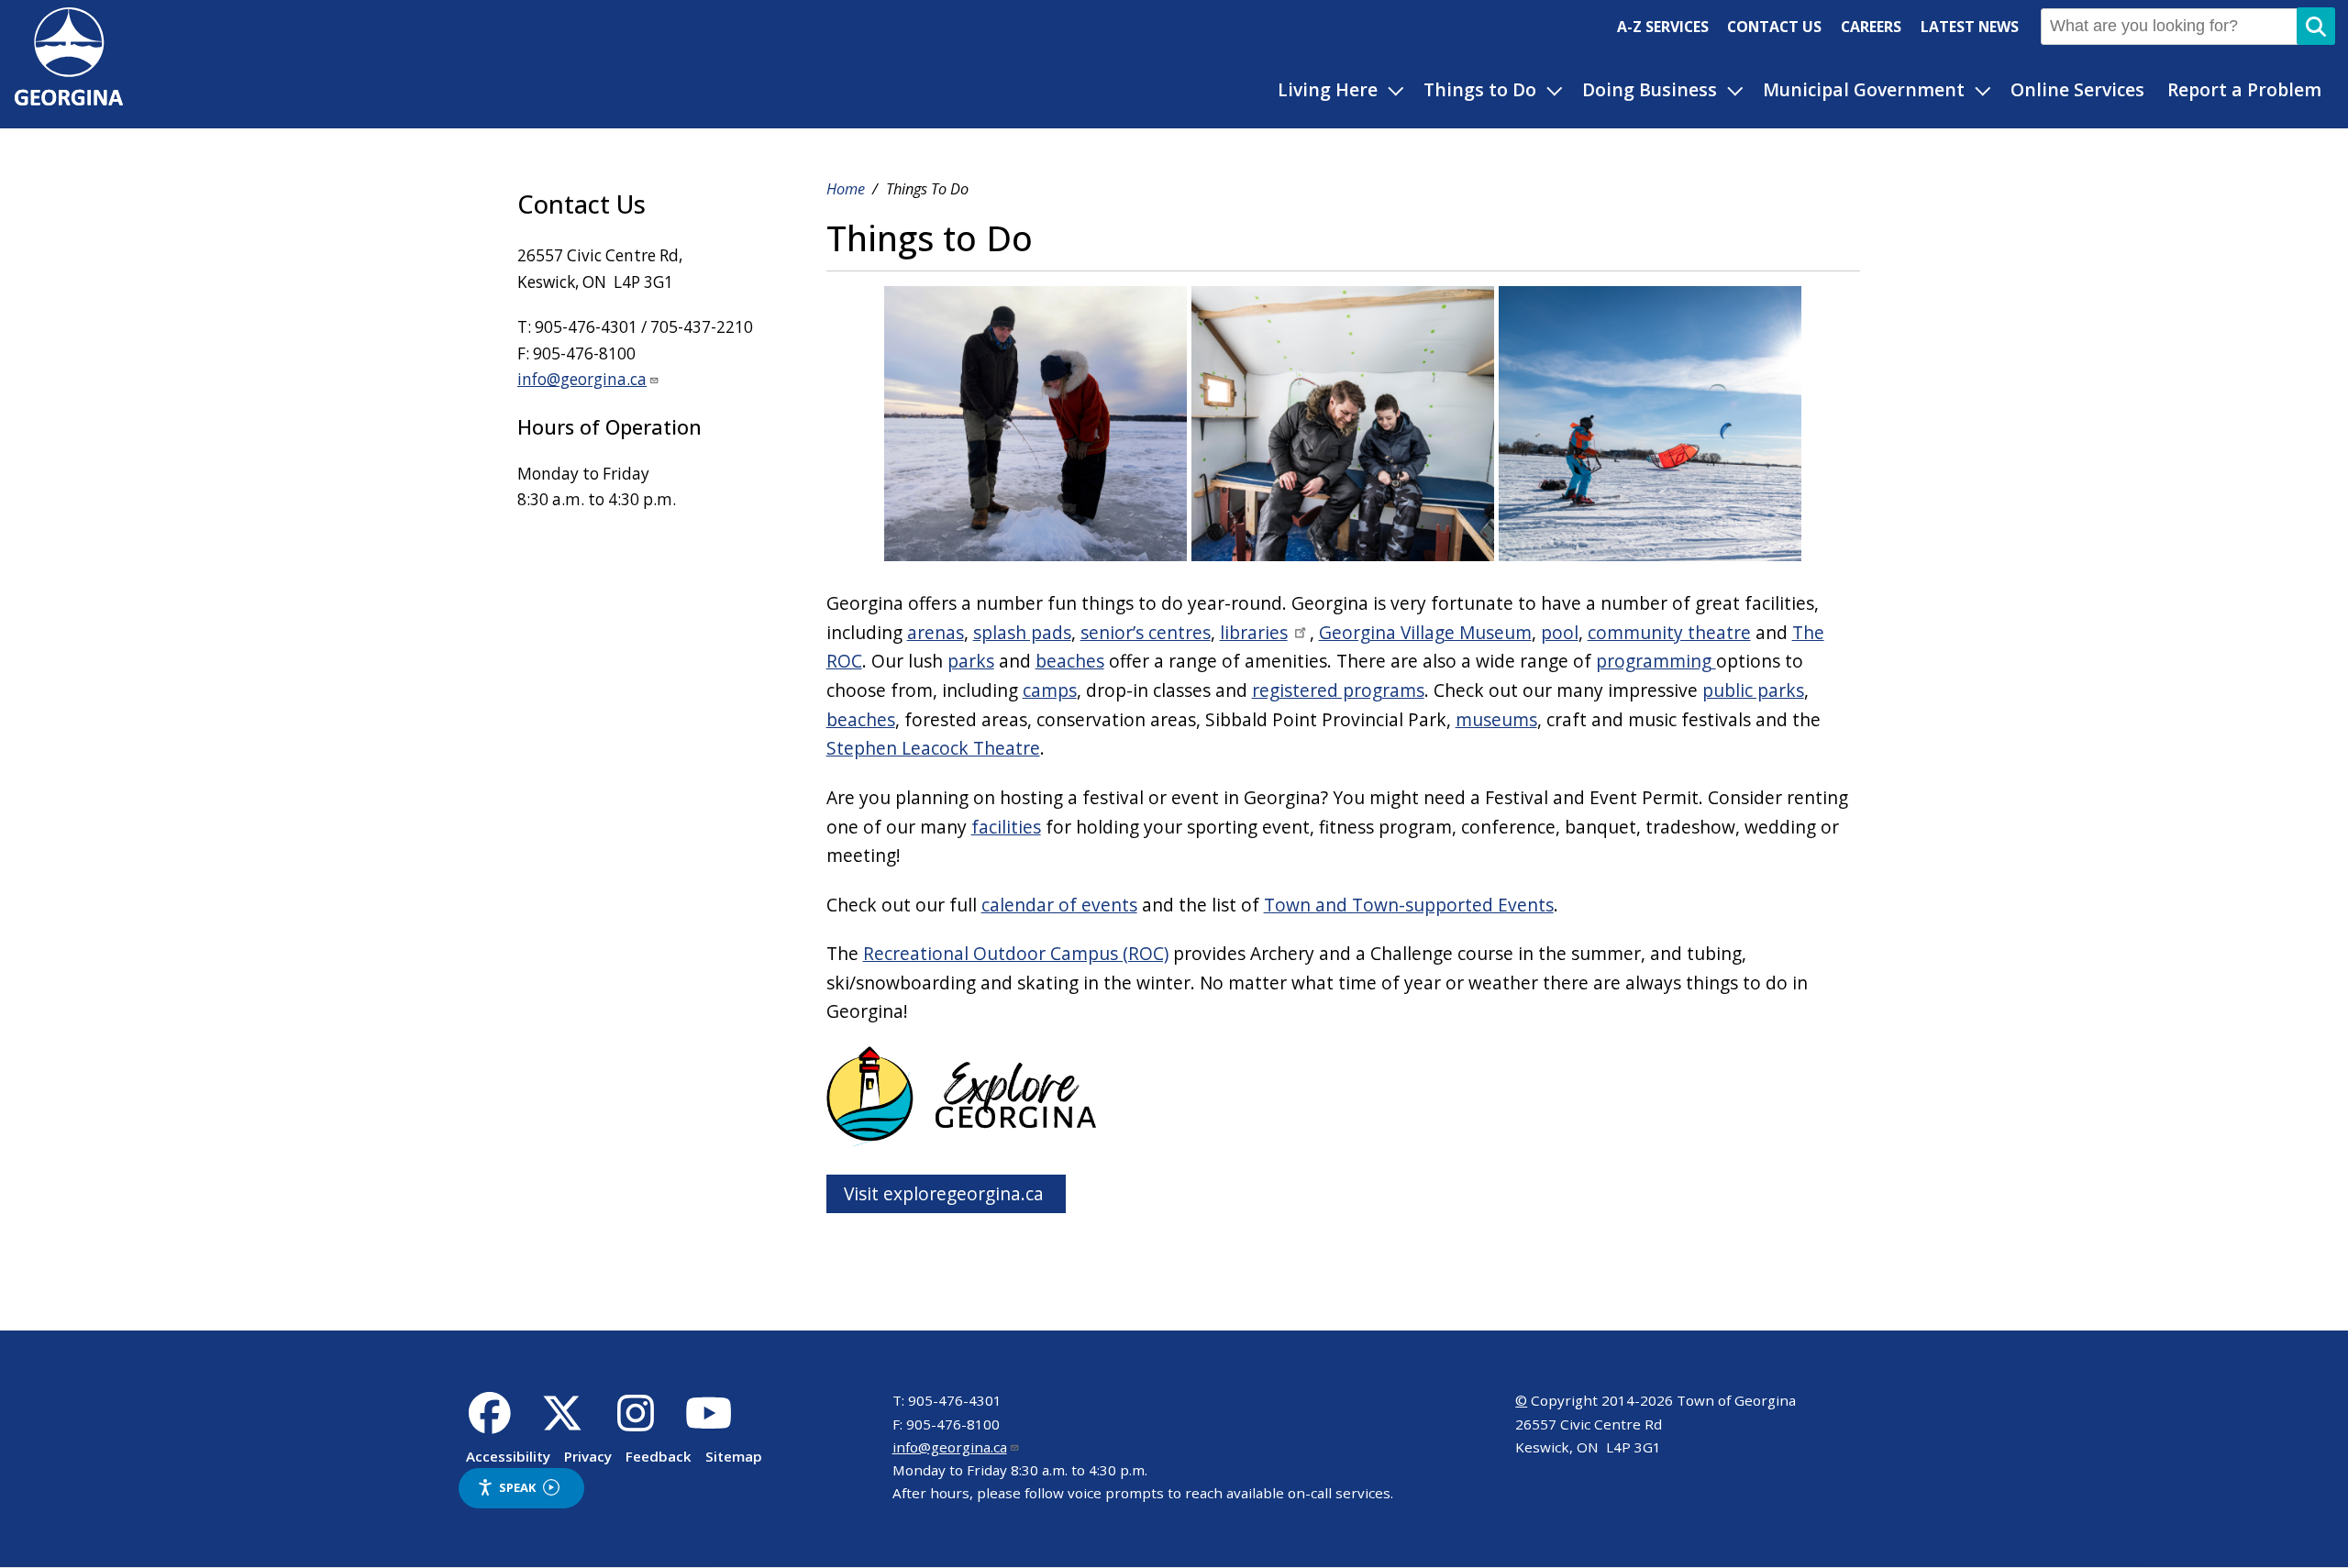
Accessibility (508, 1456)
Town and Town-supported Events (1409, 905)
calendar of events (1059, 905)
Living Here (1328, 89)
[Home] (69, 99)
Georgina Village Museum (1425, 632)
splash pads (1022, 632)
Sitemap (734, 1456)
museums (1496, 719)
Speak (517, 1487)
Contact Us (1774, 27)
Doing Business (1650, 89)
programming (1654, 661)
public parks (1753, 690)
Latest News (1970, 27)
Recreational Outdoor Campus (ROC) (1016, 953)
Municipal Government (1864, 89)
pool (1560, 632)
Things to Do (1480, 89)
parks (971, 661)
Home (846, 189)
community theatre (1669, 632)
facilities (1006, 827)
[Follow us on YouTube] (709, 1423)
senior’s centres (1146, 632)
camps (1050, 690)
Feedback (659, 1456)
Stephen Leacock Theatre (933, 748)
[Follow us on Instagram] (636, 1423)
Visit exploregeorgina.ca (946, 1193)
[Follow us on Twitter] (563, 1423)
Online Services (2077, 89)
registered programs (1338, 690)
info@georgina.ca (582, 379)
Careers (1871, 27)
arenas (936, 632)
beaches (1070, 661)
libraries (1254, 632)
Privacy (588, 1456)
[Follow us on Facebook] (489, 1423)
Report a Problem (2244, 89)
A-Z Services (1663, 27)
